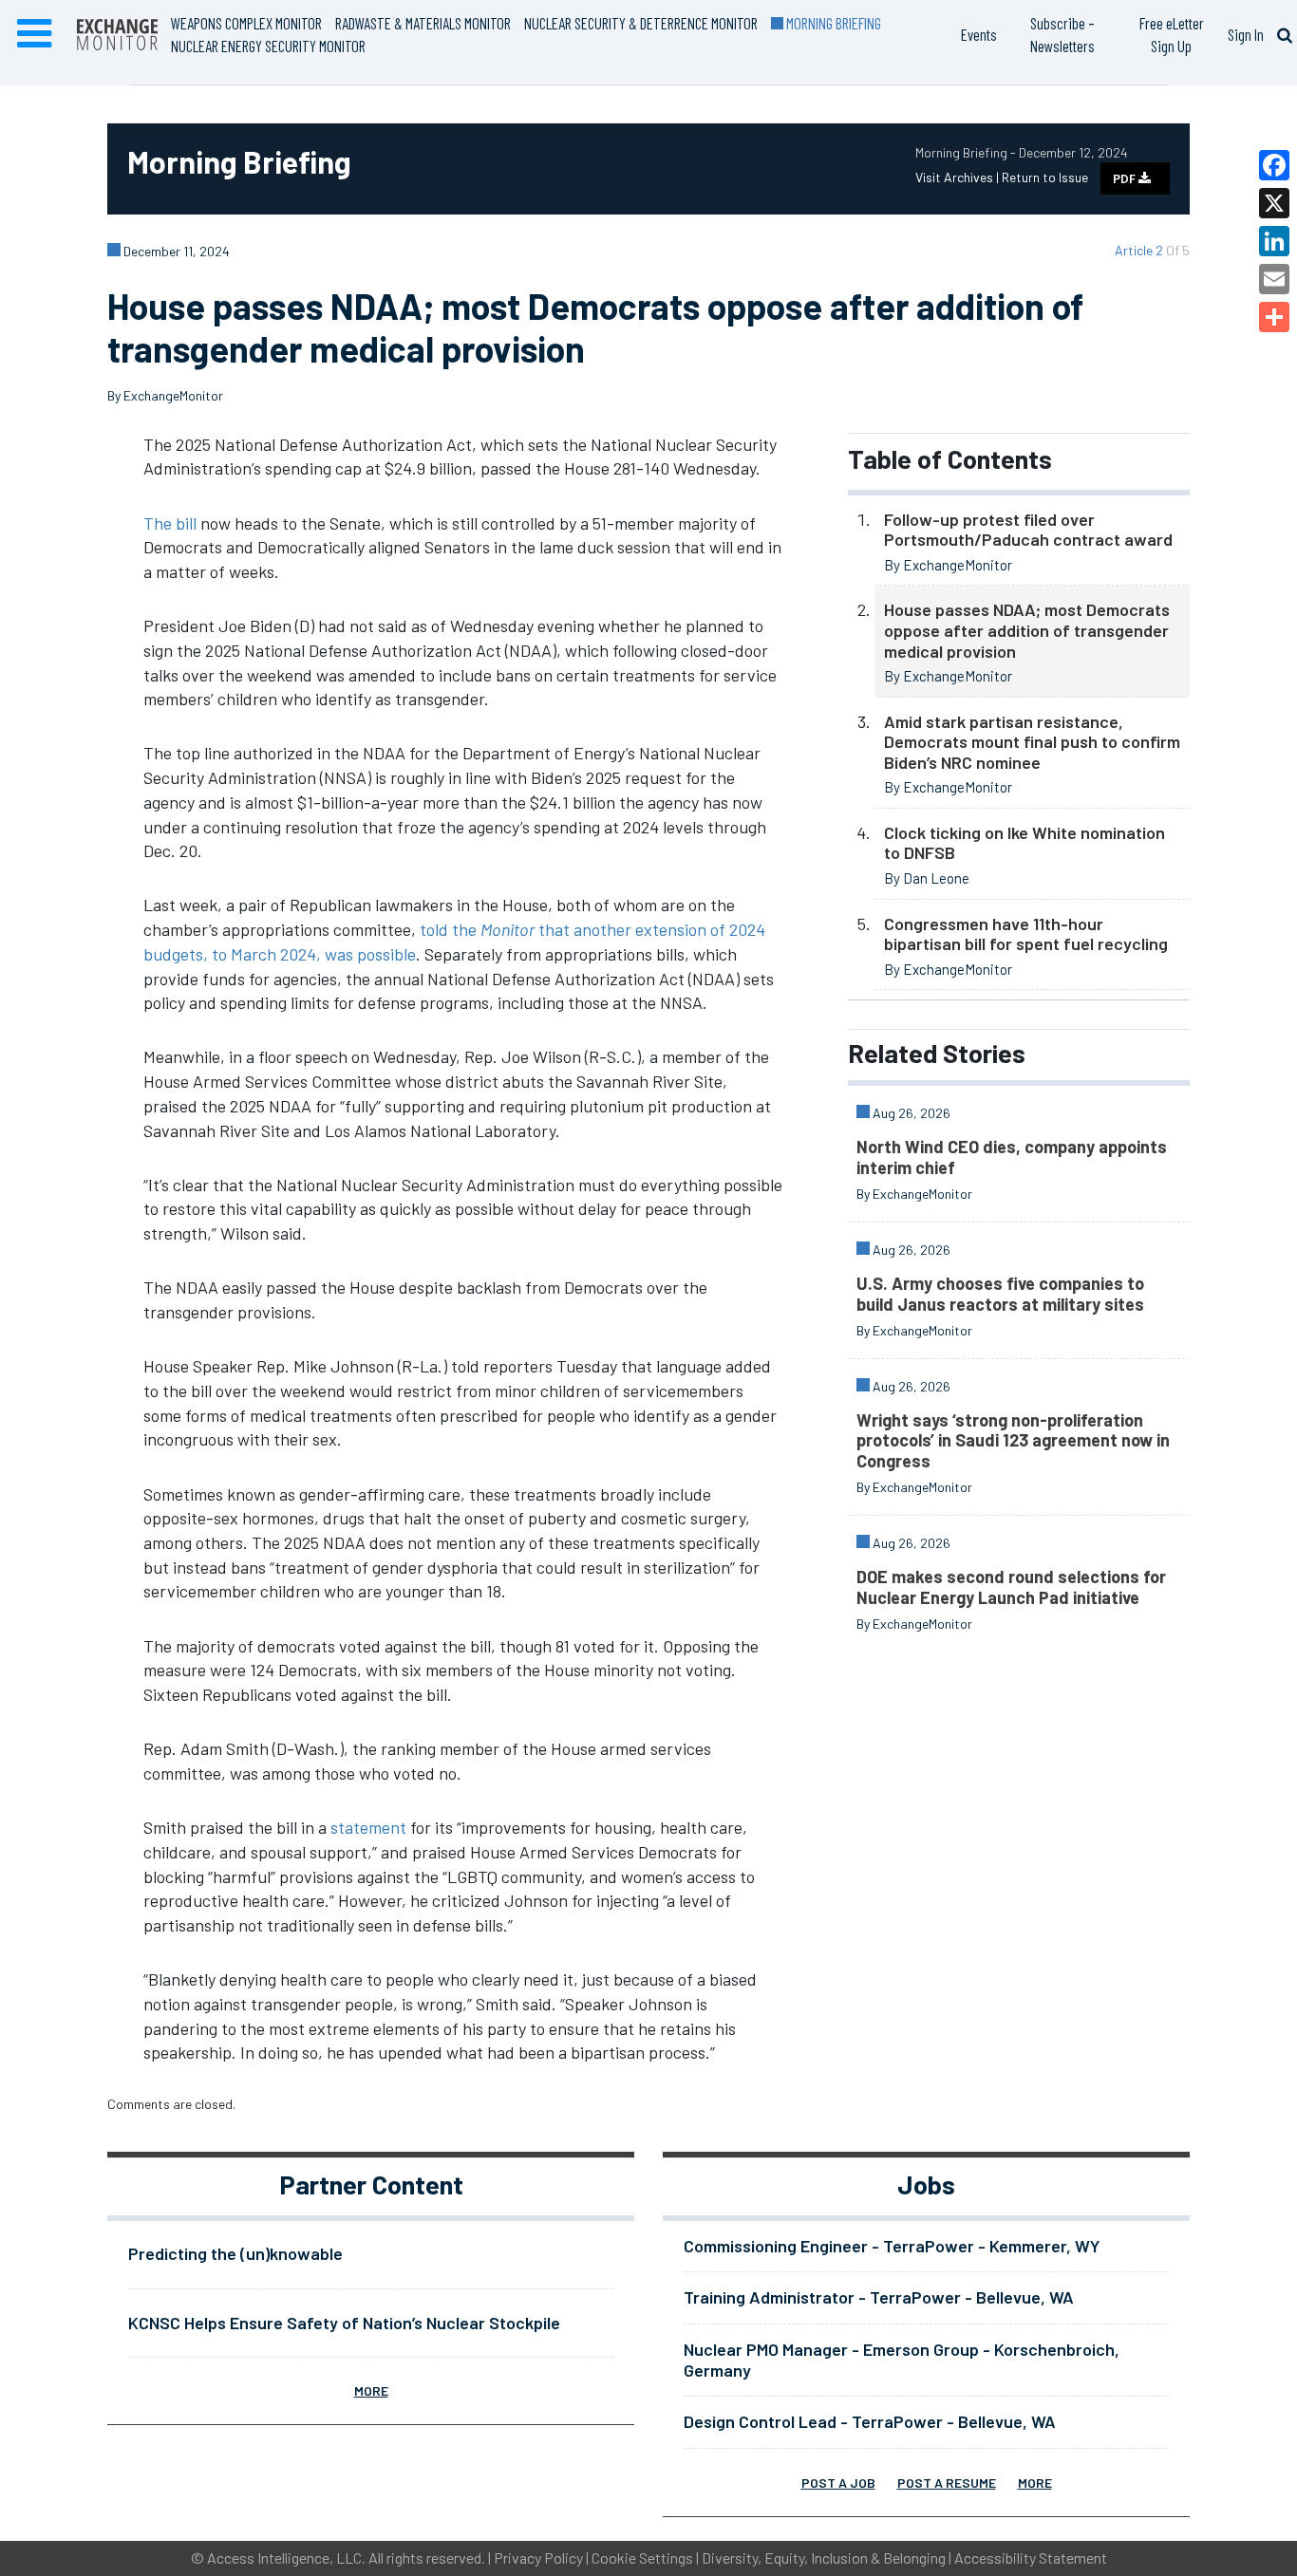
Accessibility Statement (1031, 2557)
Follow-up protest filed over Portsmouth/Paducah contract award (1028, 530)
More (371, 2390)
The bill (170, 523)
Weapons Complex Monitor (246, 23)
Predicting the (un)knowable (235, 2253)
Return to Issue (1045, 177)
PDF (1126, 178)
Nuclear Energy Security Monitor (268, 46)
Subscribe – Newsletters (1062, 34)
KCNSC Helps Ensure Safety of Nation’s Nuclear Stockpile (344, 2323)
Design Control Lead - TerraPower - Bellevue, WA (870, 2421)
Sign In (1246, 34)
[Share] (1274, 317)
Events (979, 34)
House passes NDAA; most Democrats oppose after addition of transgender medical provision (1027, 630)
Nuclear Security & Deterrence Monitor (641, 23)
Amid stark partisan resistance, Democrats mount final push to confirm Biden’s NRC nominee (1032, 742)
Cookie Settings (642, 2557)
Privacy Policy (538, 2557)
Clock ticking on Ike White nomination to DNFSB (1024, 843)
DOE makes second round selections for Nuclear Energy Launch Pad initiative (1011, 1587)
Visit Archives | (959, 177)
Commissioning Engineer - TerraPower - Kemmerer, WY (892, 2246)
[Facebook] (1274, 165)
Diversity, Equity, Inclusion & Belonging (824, 2557)
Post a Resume (947, 2483)
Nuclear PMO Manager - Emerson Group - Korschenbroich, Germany (902, 2360)
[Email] (1274, 279)
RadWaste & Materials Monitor (423, 23)
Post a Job (838, 2483)
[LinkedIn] (1274, 241)
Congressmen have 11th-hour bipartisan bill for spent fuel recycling (1026, 934)
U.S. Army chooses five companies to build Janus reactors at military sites (1000, 1294)
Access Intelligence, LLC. (286, 2557)
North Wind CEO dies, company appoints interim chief (1012, 1157)
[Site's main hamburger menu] (34, 34)
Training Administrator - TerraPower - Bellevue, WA (879, 2297)
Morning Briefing (832, 23)
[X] (1274, 203)
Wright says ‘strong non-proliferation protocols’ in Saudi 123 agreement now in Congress (1013, 1440)
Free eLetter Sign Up (1172, 34)
